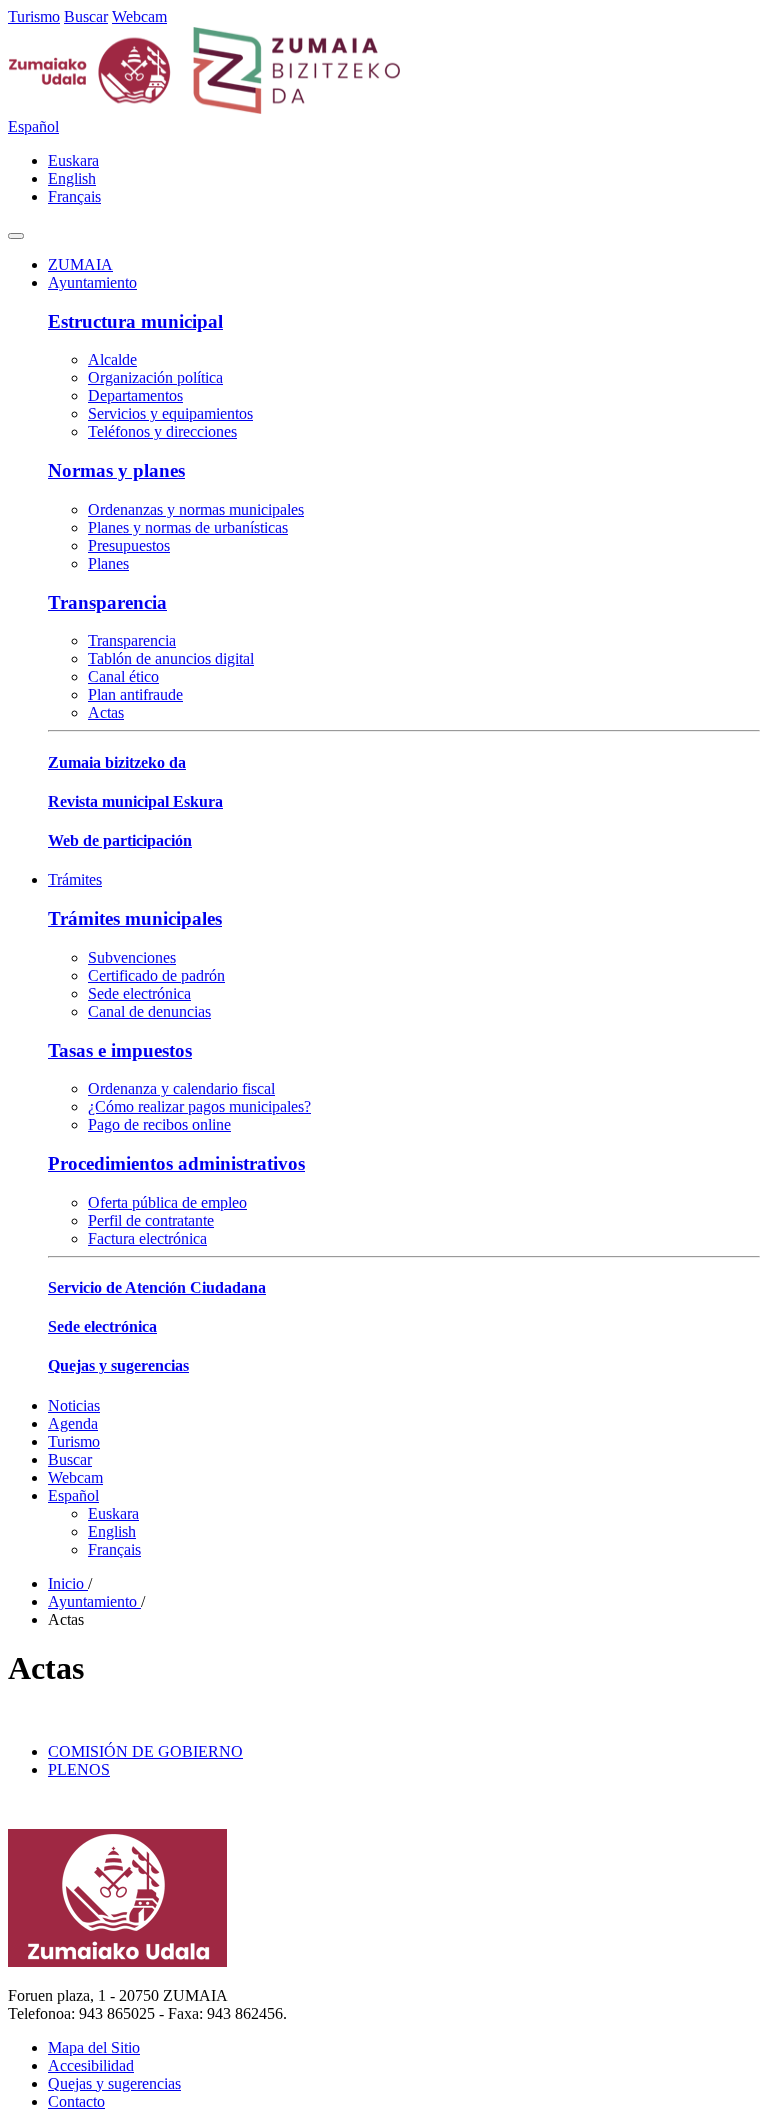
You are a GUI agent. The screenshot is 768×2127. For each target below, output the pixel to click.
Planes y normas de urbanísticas (188, 527)
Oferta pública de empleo (167, 1202)
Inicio (68, 1583)
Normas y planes (116, 470)
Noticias (74, 1405)
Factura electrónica (147, 1238)
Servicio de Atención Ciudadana (157, 1287)
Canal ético (123, 676)
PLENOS (79, 1769)
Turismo (34, 16)
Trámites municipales (135, 918)
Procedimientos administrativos (176, 1163)
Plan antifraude (135, 694)
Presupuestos (129, 545)
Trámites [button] (75, 879)
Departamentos (135, 395)
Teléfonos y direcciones (162, 431)
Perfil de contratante (151, 1220)
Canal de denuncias (149, 1011)
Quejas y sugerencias (118, 1365)
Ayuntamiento (94, 1601)
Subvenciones (132, 957)
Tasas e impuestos (120, 1050)
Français (74, 196)
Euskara (73, 160)
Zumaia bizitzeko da (117, 762)
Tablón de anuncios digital (171, 658)
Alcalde (112, 359)
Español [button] (33, 126)
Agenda (73, 1423)
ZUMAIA (80, 264)
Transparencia (107, 602)
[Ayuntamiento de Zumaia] (205, 108)
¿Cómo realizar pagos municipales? (199, 1106)
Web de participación (120, 840)
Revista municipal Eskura (135, 801)
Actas (106, 712)
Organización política (155, 377)
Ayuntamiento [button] (92, 282)
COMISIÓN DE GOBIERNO (145, 1751)
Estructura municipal (135, 321)
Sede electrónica (139, 993)
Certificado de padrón (156, 975)
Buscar (86, 16)
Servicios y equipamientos (170, 413)
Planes (108, 563)
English (72, 178)
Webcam (139, 16)
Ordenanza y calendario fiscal (181, 1088)
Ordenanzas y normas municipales (196, 509)
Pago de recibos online (159, 1124)
